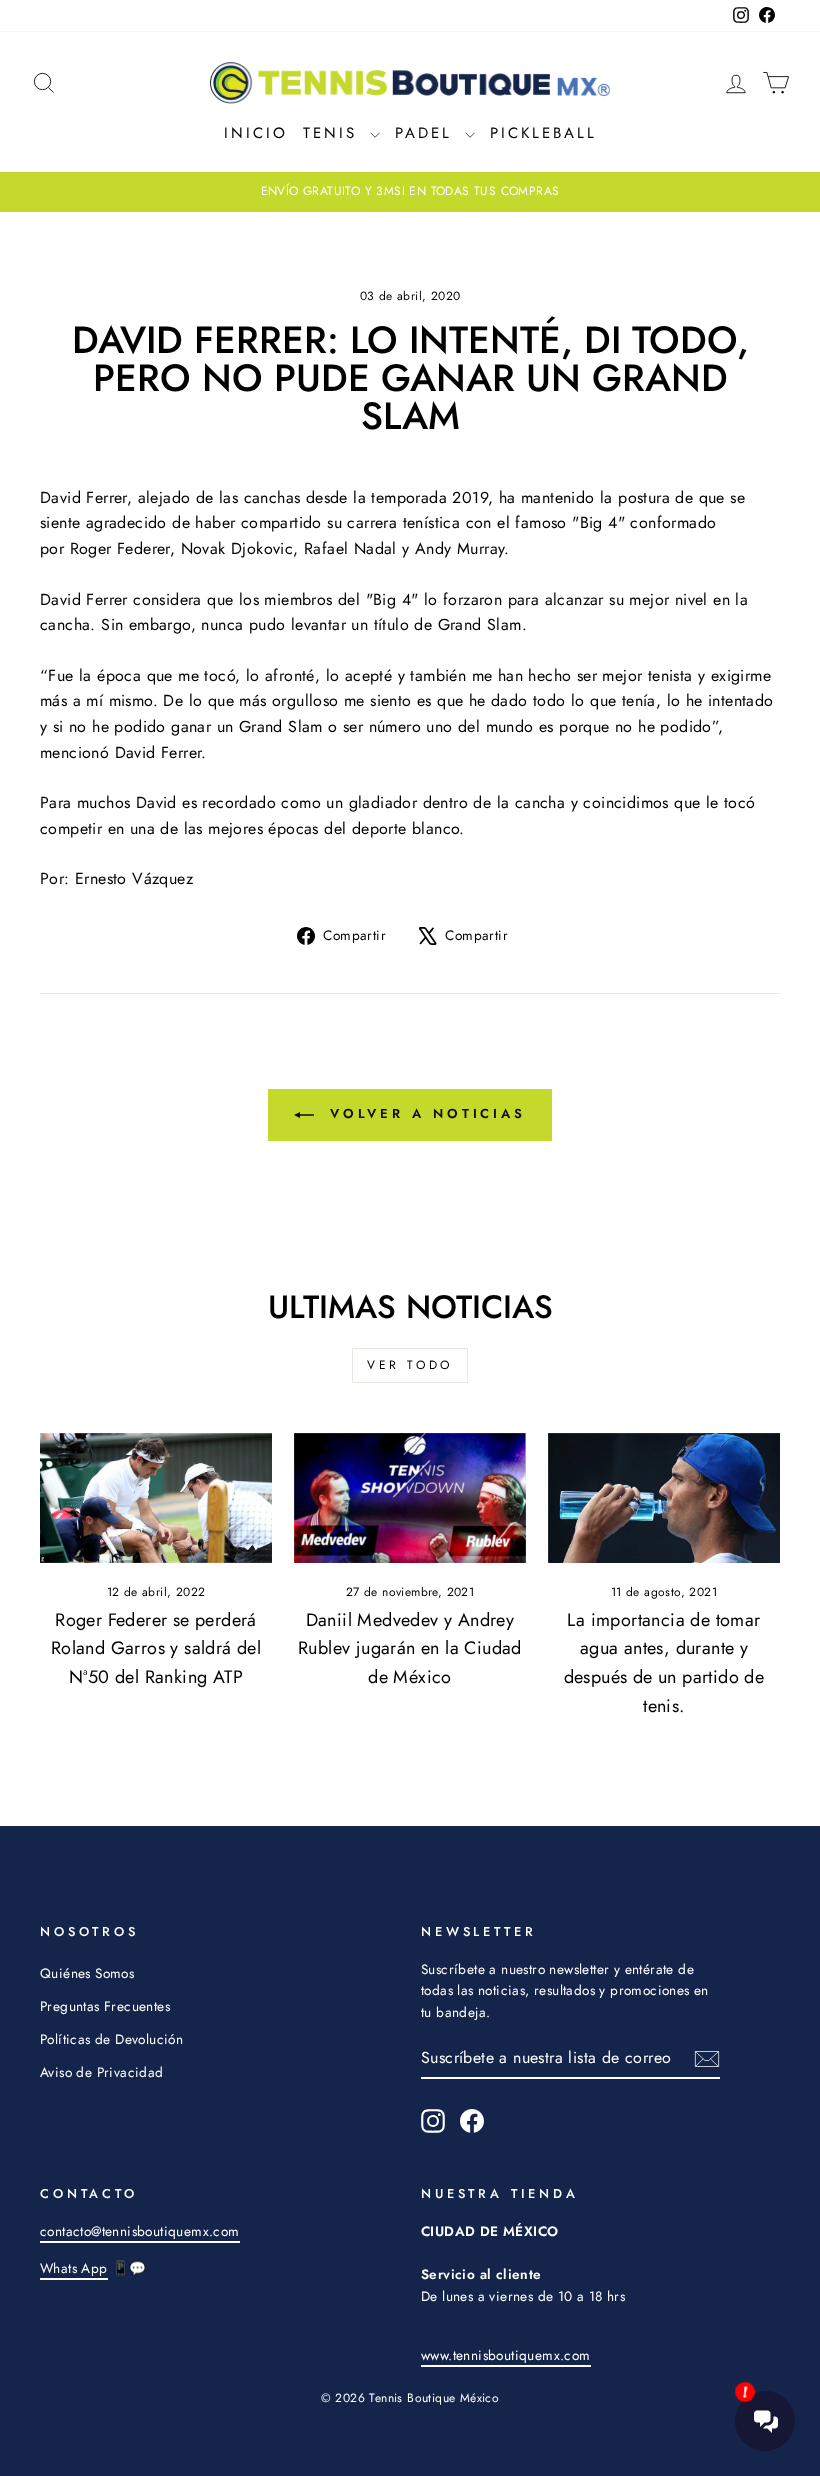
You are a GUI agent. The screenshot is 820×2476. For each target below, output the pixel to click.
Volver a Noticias (424, 1113)
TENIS (334, 133)
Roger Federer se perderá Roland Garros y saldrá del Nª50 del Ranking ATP (156, 1649)
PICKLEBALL (543, 133)
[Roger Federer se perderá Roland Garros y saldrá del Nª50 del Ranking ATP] (156, 1498)
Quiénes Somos (87, 1973)
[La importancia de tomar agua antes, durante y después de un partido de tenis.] (664, 1498)
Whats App (74, 2268)
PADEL (427, 133)
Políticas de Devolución (111, 2039)
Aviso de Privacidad (102, 2072)
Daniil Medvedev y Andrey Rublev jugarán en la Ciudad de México (410, 1649)
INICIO (256, 133)
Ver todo (410, 1365)
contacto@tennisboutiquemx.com (140, 2231)
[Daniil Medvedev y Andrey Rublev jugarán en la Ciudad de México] (410, 1498)
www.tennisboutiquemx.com (506, 2355)
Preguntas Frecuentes (105, 2006)
